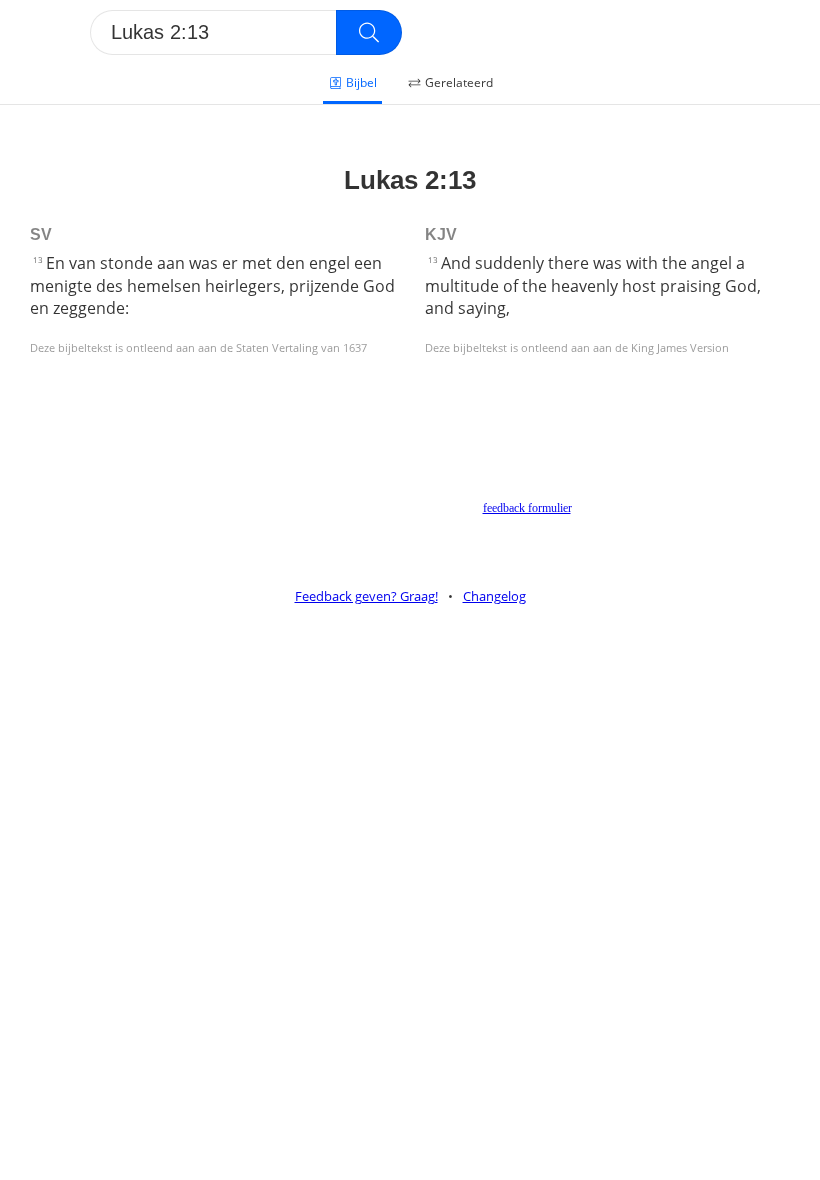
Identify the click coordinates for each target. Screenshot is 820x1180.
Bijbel (361, 82)
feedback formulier (527, 508)
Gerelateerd (459, 82)
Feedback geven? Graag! (366, 596)
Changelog (494, 596)
